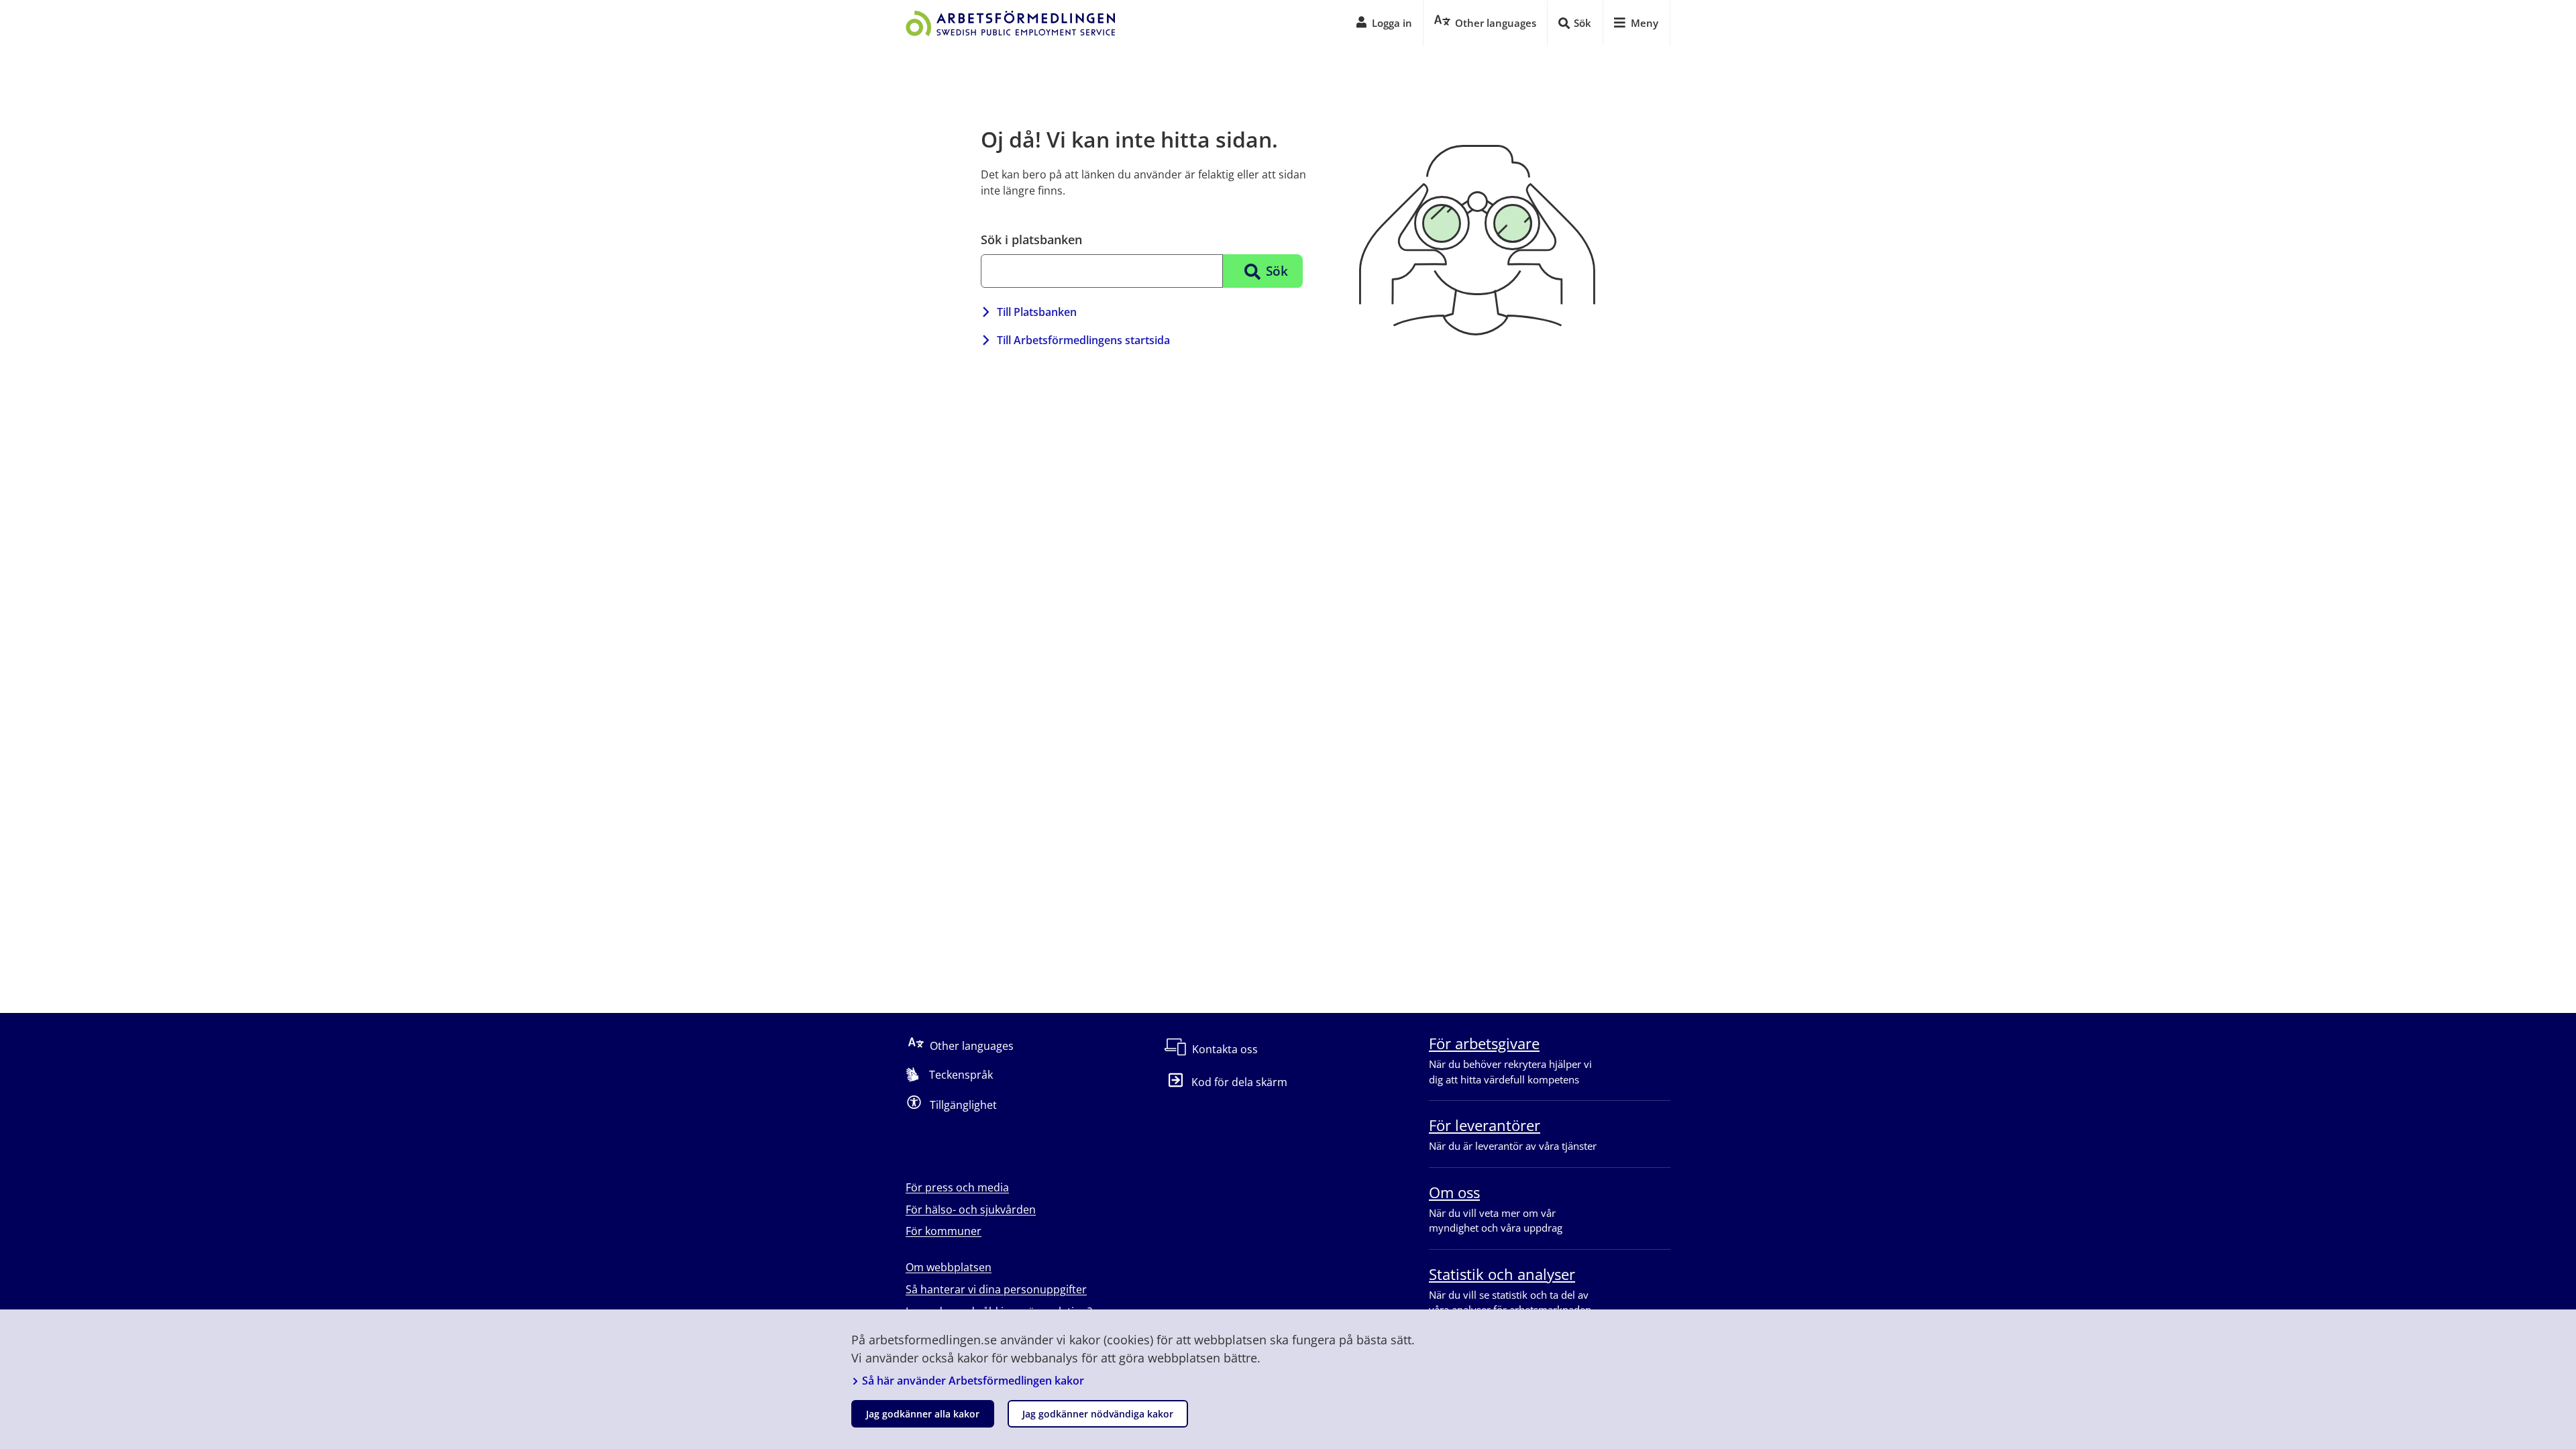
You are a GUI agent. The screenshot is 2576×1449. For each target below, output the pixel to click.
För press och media (957, 1187)
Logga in (1392, 23)
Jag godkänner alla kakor (923, 1414)
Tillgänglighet (963, 1105)
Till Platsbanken (1037, 312)
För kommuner (944, 1231)
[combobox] (1102, 271)
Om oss (1454, 1192)
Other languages (972, 1046)
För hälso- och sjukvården (971, 1210)
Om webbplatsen (949, 1267)
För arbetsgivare (1484, 1043)
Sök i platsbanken (1031, 239)
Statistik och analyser (1502, 1274)
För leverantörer (1485, 1125)
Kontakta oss (1225, 1049)
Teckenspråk (961, 1075)
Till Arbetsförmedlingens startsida (1083, 340)
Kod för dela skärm (1239, 1082)
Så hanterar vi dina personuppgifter (996, 1289)
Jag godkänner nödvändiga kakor (1098, 1414)
